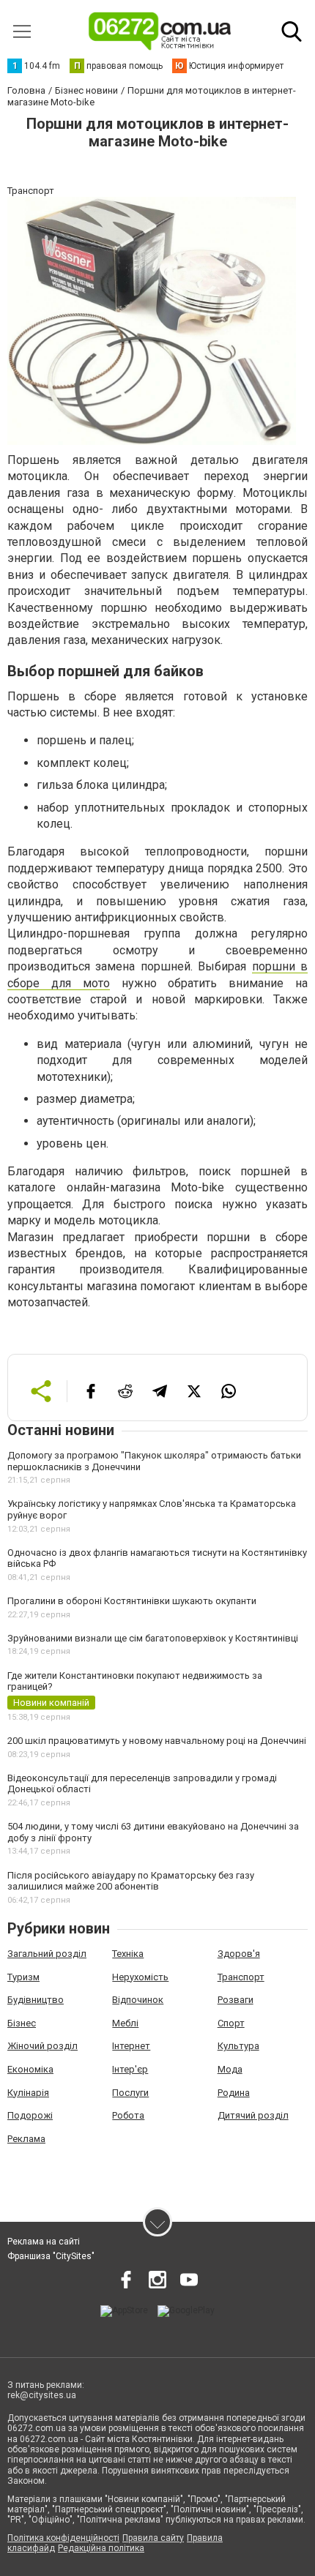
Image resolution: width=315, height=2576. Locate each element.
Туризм (23, 1977)
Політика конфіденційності (63, 2538)
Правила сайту (153, 2538)
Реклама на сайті (44, 2242)
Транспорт (241, 1977)
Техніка (128, 1954)
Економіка (30, 2069)
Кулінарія (28, 2093)
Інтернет (131, 2046)
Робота (128, 2115)
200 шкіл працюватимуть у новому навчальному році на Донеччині (157, 1741)
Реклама (26, 2139)
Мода (230, 2069)
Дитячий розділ (253, 2115)
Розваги (236, 2000)
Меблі (125, 2023)
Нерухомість (140, 1977)
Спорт (231, 2023)
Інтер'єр (130, 2069)
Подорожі (30, 2115)
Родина (234, 2093)
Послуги (130, 2093)
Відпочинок (138, 2000)
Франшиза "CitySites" (51, 2256)
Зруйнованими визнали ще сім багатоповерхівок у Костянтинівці (153, 1638)
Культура (238, 2046)
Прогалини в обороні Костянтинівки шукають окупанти (132, 1601)
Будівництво (36, 2000)
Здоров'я (239, 1954)
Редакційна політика (101, 2548)
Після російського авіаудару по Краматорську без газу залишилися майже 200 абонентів (131, 1881)
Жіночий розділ (42, 2046)
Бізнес (22, 2023)
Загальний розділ (47, 1954)
